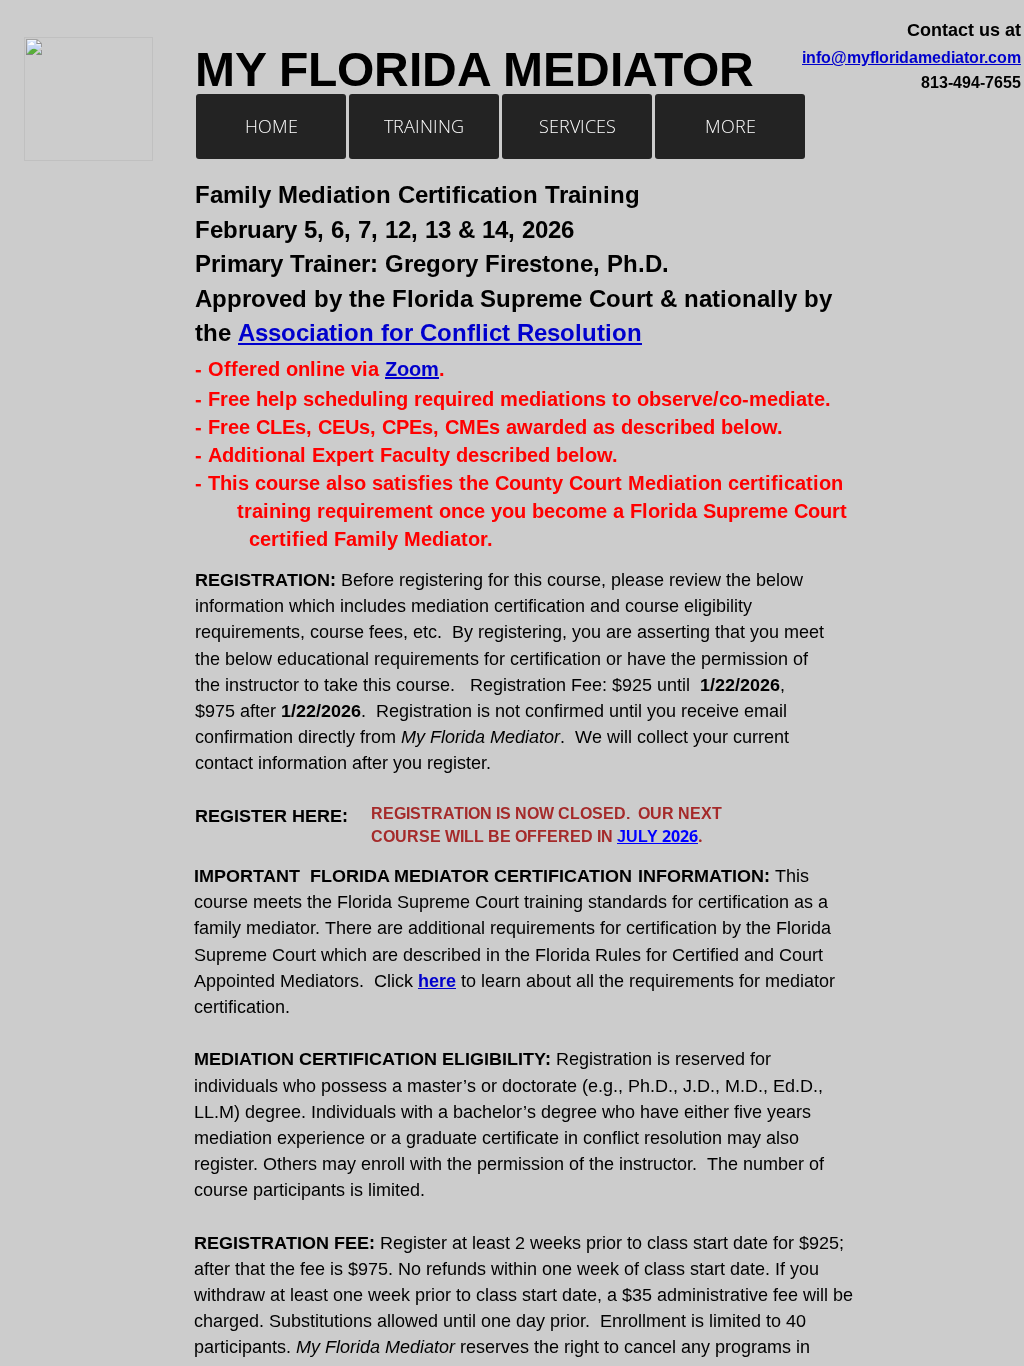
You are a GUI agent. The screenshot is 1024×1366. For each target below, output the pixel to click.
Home (271, 126)
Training (424, 126)
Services (577, 126)
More (730, 126)
